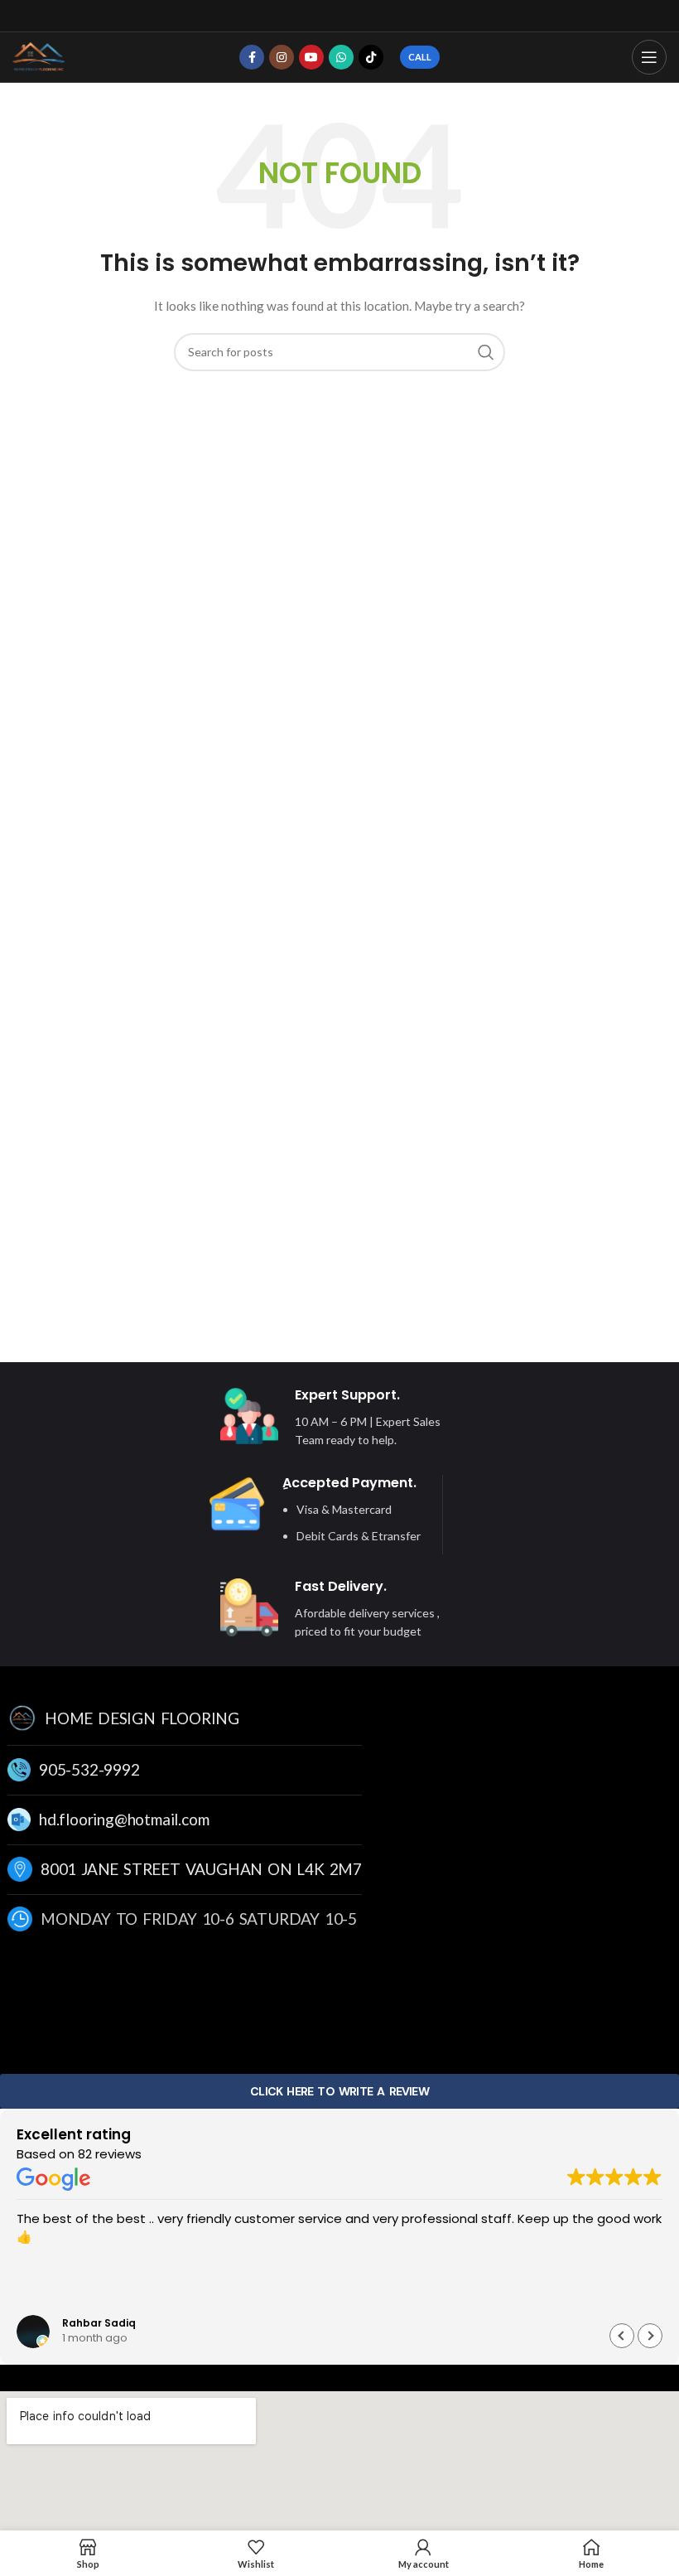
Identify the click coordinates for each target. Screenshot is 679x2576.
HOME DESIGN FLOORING (142, 1718)
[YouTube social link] (311, 57)
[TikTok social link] (371, 57)
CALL (420, 57)
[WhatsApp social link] (341, 57)
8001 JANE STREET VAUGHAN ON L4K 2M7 (201, 1869)
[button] (650, 2336)
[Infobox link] (332, 1418)
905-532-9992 (89, 1769)
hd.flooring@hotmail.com (124, 1819)
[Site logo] (39, 56)
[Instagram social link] (282, 57)
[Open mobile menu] (649, 57)
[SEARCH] (486, 352)
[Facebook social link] (252, 57)
